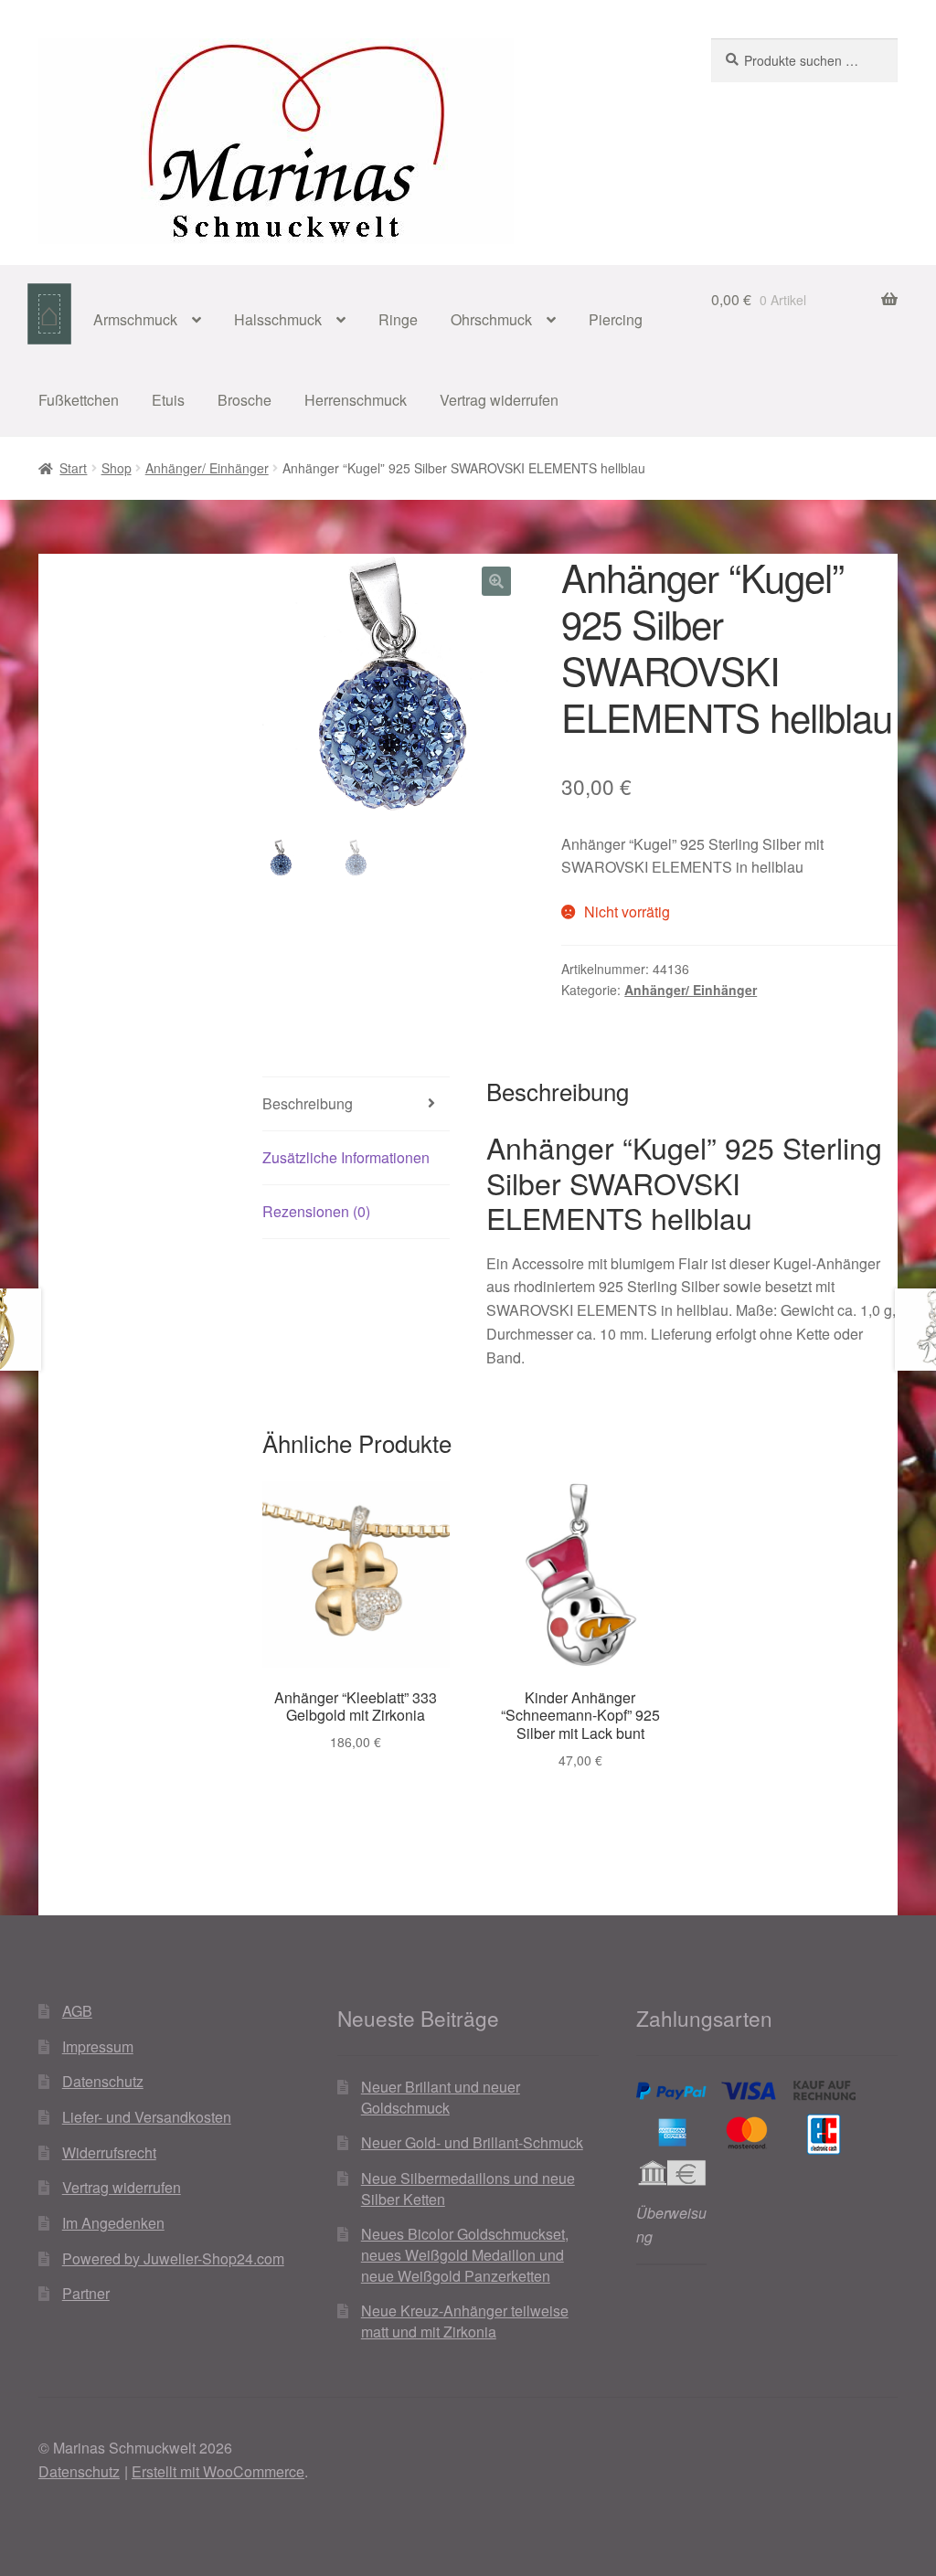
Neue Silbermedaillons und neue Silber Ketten (468, 2189)
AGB (77, 2011)
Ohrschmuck (491, 319)
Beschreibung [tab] (308, 1103)
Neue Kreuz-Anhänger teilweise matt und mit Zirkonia (465, 2321)
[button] (496, 581)
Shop (117, 468)
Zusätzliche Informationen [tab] (346, 1157)
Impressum (98, 2046)
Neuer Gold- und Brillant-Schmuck (472, 2142)
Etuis (168, 400)
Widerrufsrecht (109, 2152)
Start (73, 468)
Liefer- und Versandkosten (147, 2117)
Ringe (398, 319)
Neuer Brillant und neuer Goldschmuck (441, 2097)
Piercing (616, 319)
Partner (86, 2293)
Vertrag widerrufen (499, 400)
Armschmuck (135, 319)
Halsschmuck (278, 319)
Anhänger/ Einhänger (207, 468)
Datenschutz (103, 2081)
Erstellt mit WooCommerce (218, 2471)
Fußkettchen (79, 400)
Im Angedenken (113, 2223)
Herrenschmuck (356, 400)
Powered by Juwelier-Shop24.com (173, 2258)
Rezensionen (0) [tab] (316, 1211)
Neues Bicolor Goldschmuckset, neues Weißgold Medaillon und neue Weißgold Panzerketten (465, 2254)
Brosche (245, 400)
